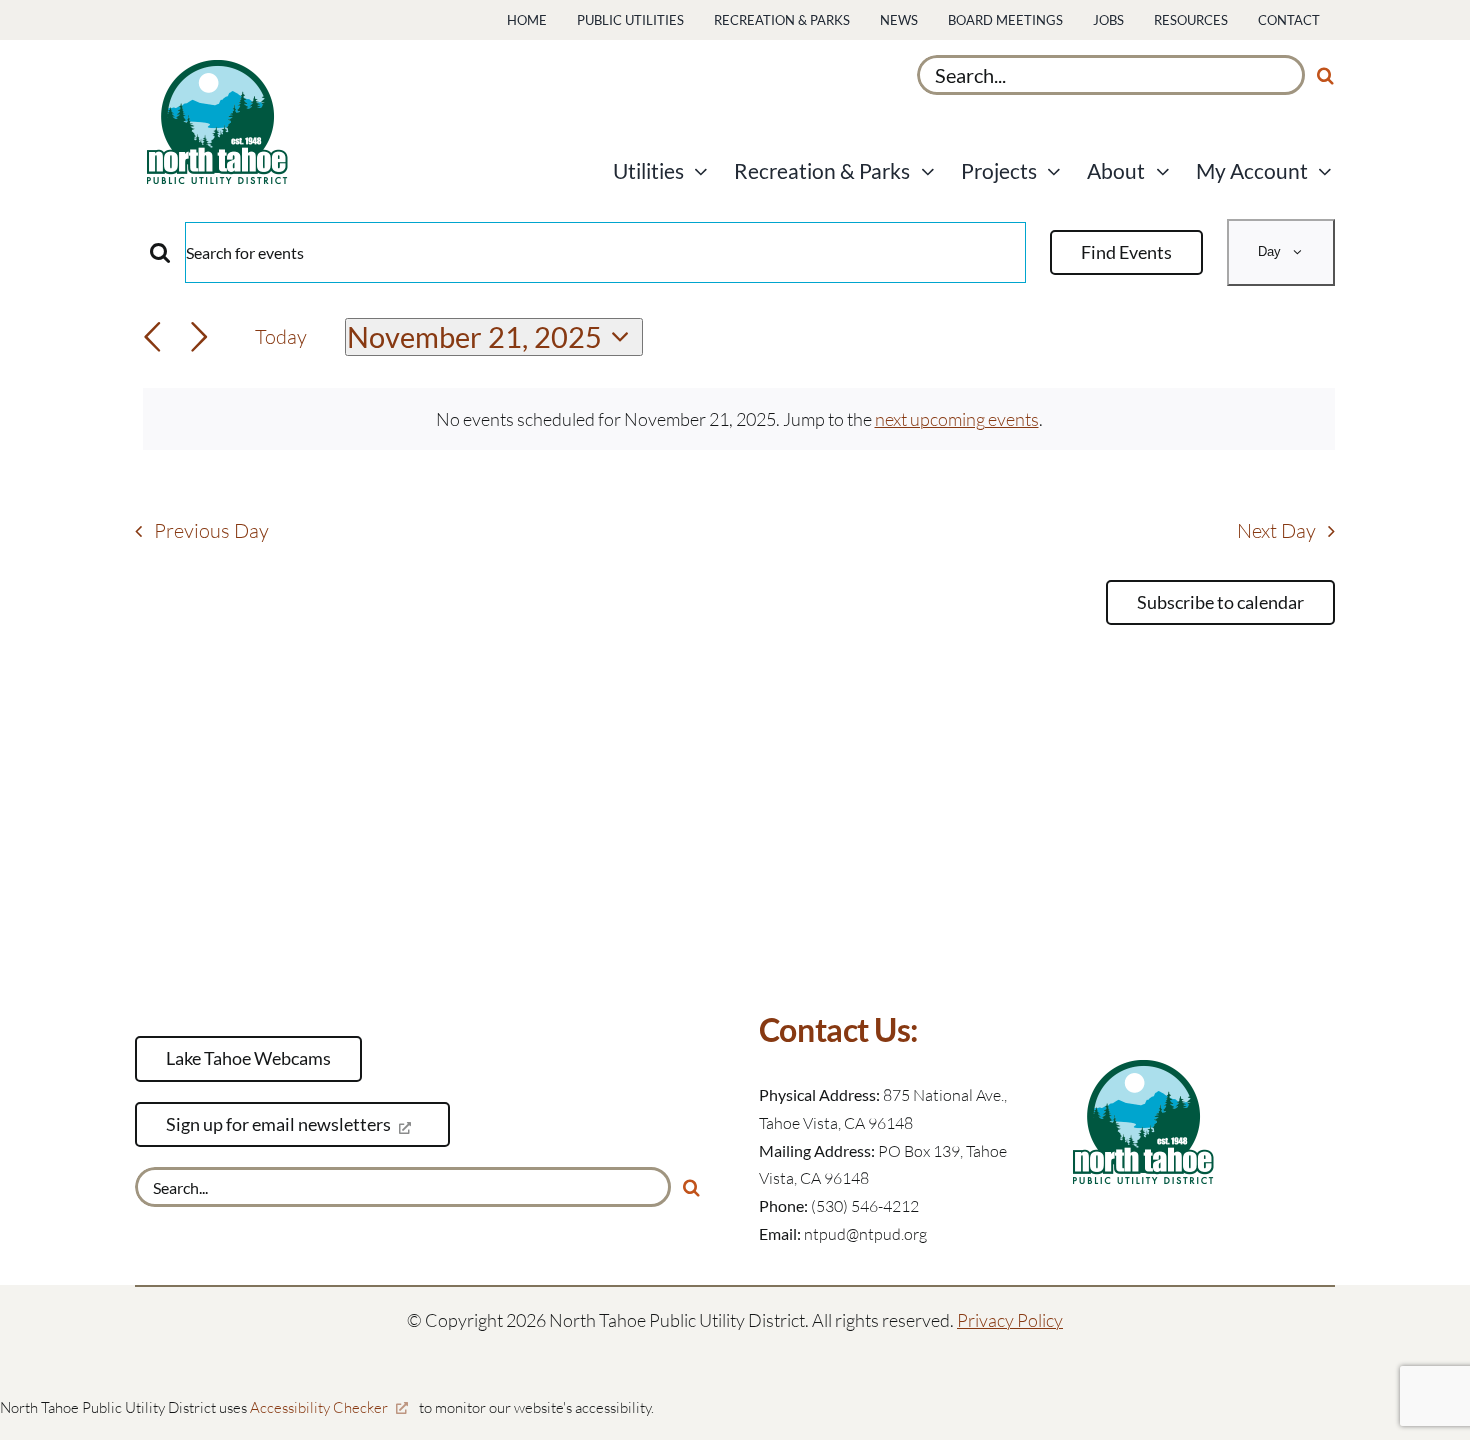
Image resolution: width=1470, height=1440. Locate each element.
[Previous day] (152, 337)
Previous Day (211, 530)
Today (281, 336)
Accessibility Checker (319, 1407)
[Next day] (199, 337)
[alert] (739, 419)
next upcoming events (957, 419)
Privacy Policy (1010, 1320)
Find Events (1126, 252)
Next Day (1276, 530)
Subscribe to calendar (1220, 602)
